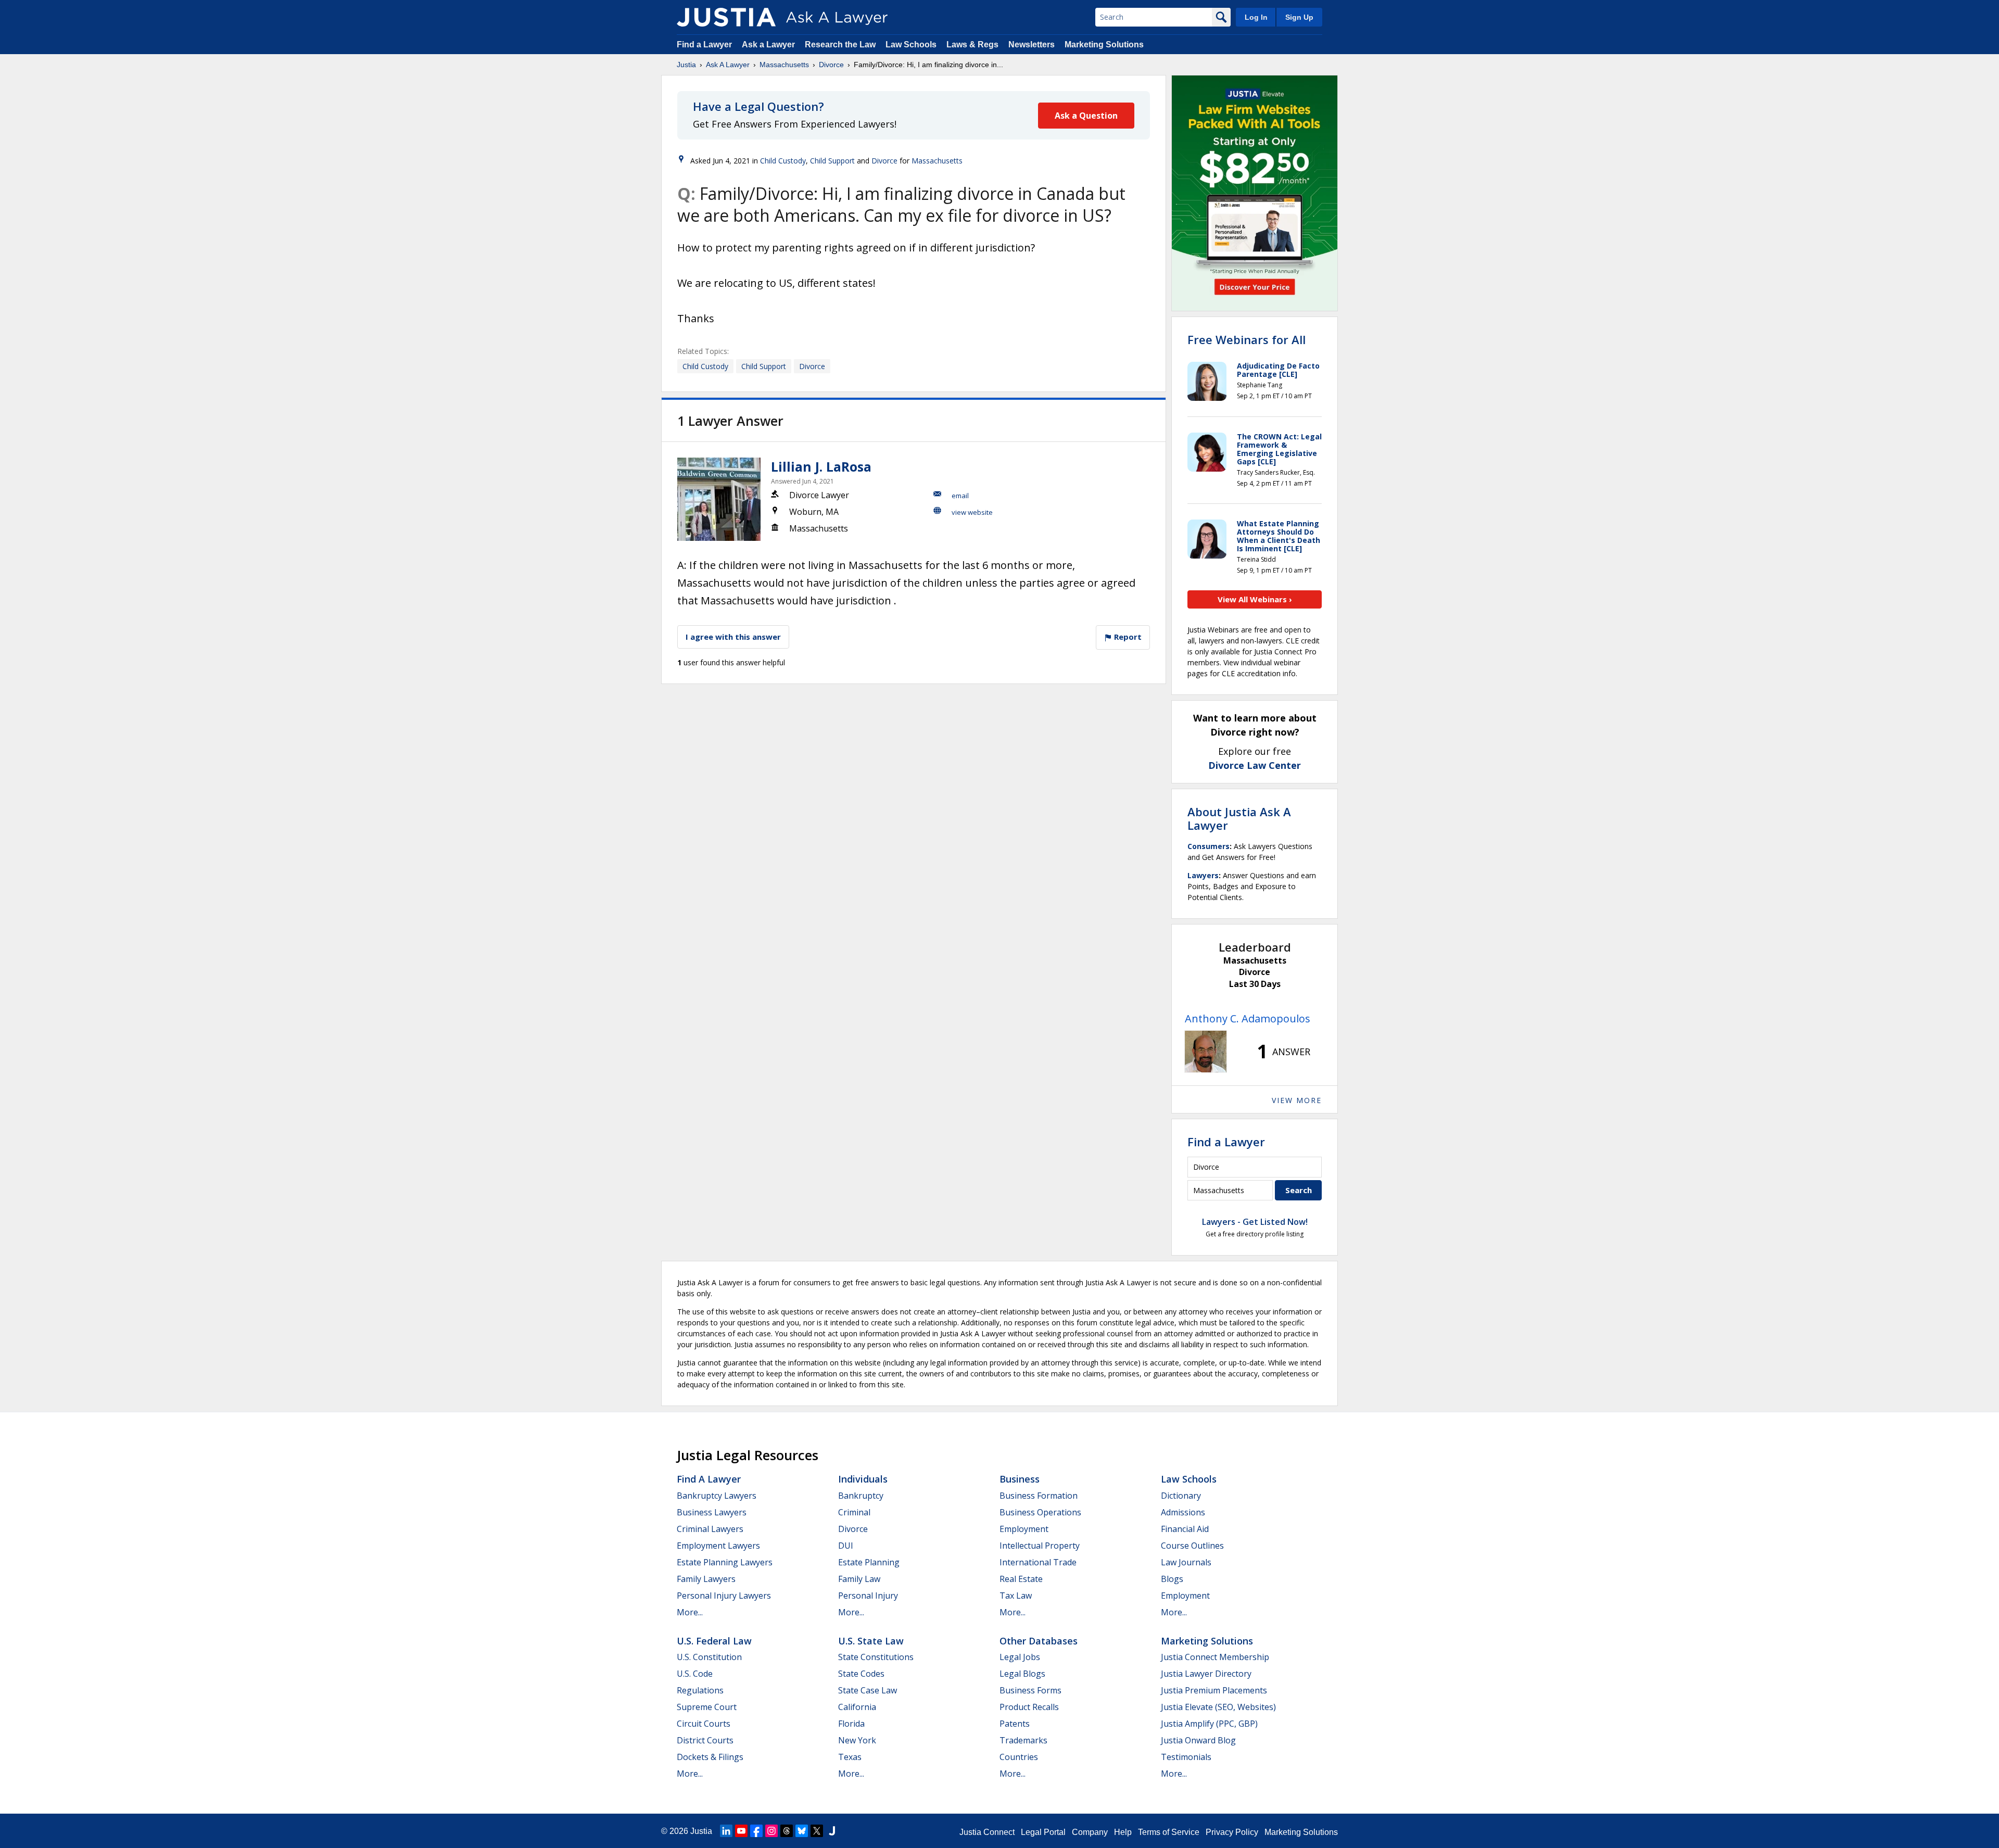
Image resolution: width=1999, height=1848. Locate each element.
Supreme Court (707, 1707)
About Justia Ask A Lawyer (1239, 818)
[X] (817, 1831)
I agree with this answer (733, 637)
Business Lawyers (712, 1512)
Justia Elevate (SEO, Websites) (1218, 1707)
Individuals (863, 1479)
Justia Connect (987, 1832)
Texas (850, 1757)
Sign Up (1299, 17)
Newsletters (1032, 45)
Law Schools (911, 45)
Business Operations (1040, 1512)
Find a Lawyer (704, 45)
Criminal (854, 1512)
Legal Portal (1043, 1832)
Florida (851, 1724)
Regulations (700, 1690)
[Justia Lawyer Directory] (832, 1831)
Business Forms (1030, 1690)
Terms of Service (1169, 1832)
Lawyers (1203, 875)
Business (1020, 1479)
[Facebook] (756, 1831)
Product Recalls (1029, 1707)
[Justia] (726, 17)
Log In (1256, 17)
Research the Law (840, 45)
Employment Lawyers (718, 1546)
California (857, 1707)
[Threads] (787, 1831)
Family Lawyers (706, 1579)
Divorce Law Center (1255, 765)
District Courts (705, 1740)
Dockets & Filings (710, 1757)
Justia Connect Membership (1215, 1657)
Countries (1019, 1757)
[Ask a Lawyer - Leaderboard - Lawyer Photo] (1206, 1052)
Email (960, 496)
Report (1127, 637)
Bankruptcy (861, 1496)
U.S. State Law (871, 1641)
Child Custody (783, 161)
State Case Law (868, 1690)
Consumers (1209, 846)
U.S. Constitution (709, 1657)
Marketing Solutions (1104, 45)
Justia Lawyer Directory (1206, 1674)
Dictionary (1181, 1496)
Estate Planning (869, 1562)
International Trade (1038, 1562)
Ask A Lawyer (728, 65)
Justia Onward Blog (1198, 1740)
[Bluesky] (802, 1831)
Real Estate (1021, 1579)
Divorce (831, 65)
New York (857, 1740)
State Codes (861, 1674)
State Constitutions (876, 1657)
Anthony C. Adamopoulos (1248, 1018)
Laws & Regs (972, 45)
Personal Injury (868, 1596)
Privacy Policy (1232, 1832)
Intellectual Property (1040, 1546)
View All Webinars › (1255, 599)
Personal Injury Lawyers (724, 1596)
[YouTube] (741, 1831)
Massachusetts (784, 65)
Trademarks (1023, 1740)
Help (1123, 1832)
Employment (1024, 1529)
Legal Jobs (1020, 1657)
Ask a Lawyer (769, 45)
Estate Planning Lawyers (725, 1562)
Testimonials (1186, 1757)
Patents (1015, 1724)
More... (690, 1612)
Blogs (1172, 1579)
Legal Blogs (1022, 1674)
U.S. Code (695, 1674)
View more (1297, 1100)
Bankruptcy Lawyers (717, 1496)
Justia (686, 65)
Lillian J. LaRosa (821, 466)
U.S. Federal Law (714, 1641)
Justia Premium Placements (1214, 1690)
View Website (972, 512)
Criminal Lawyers (710, 1529)
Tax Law (1016, 1596)
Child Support (832, 161)
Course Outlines (1192, 1546)
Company (1090, 1832)
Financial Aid (1185, 1529)
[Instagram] (771, 1831)
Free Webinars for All (1247, 339)
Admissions (1183, 1512)
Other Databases (1039, 1641)
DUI (846, 1546)
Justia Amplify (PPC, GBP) (1209, 1724)
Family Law (859, 1579)
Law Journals (1186, 1562)
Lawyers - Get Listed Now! (1255, 1222)
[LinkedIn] (726, 1831)
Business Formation (1039, 1496)
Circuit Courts (704, 1724)
